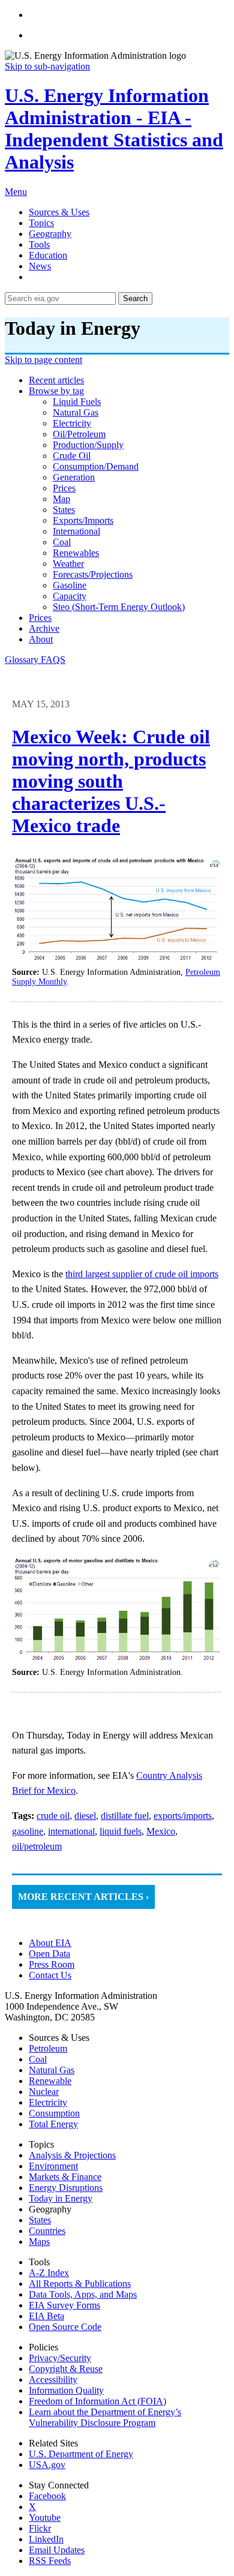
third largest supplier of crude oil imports (142, 1274)
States (40, 2220)
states (64, 510)
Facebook (47, 2496)
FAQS (53, 660)
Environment (53, 2166)
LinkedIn (46, 2539)
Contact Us (50, 1975)
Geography (50, 234)
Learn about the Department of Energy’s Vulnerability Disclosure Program (105, 2417)
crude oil (72, 456)
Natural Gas (52, 2070)
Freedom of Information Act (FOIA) (97, 2401)
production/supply (88, 445)
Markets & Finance (65, 2177)
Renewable (50, 2081)
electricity (72, 423)
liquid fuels (77, 402)
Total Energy (53, 2124)
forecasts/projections (93, 574)
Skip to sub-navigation (47, 66)
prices (64, 488)
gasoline (70, 585)
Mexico (161, 1831)
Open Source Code (65, 2327)
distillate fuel (125, 1816)
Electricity (48, 2102)
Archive (44, 628)
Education (48, 255)
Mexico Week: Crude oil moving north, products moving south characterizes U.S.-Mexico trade (111, 781)
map (61, 499)
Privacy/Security (60, 2358)
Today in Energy (61, 2198)
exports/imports (83, 520)
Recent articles (56, 380)
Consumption (54, 2113)
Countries (47, 2231)
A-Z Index (49, 2273)
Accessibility (53, 2380)
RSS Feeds (50, 2561)
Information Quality (66, 2390)
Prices (40, 618)
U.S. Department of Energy (81, 2454)
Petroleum (48, 2048)
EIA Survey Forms (64, 2305)
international (76, 531)
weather (68, 564)
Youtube (45, 2518)
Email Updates (57, 2550)
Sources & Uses (59, 212)
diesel (85, 1816)
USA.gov (47, 2465)
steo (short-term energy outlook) (119, 607)
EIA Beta (46, 2316)
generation (74, 477)
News (40, 266)
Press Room (52, 1964)
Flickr (40, 2528)
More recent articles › (83, 1897)
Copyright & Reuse (66, 2369)
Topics (41, 223)
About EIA (50, 1943)
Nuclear (44, 2092)
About (41, 639)
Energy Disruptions (66, 2188)
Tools (39, 244)
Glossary (23, 660)
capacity (70, 596)
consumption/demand (96, 466)
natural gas (76, 412)
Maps (39, 2242)
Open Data (49, 1954)
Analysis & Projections (72, 2155)
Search (135, 298)
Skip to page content (43, 360)
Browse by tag (56, 391)
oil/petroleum (79, 434)
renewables (76, 553)
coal (62, 542)
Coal (38, 2059)
